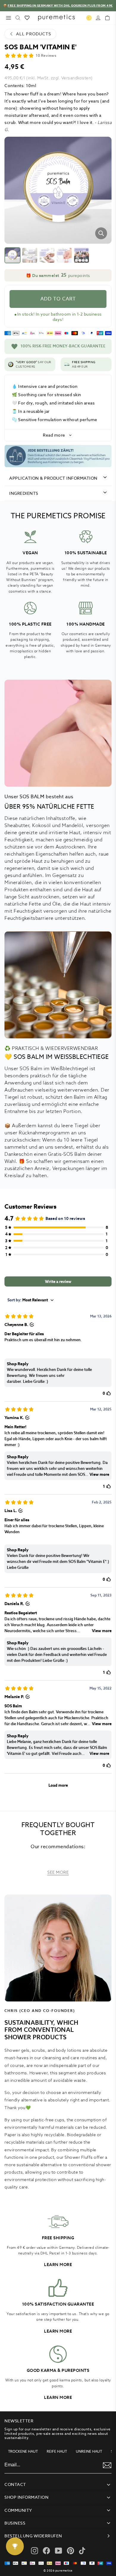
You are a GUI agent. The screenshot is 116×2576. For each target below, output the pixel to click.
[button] (58, 275)
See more (58, 1872)
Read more (54, 435)
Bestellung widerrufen (33, 2536)
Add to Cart (58, 299)
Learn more (58, 2265)
